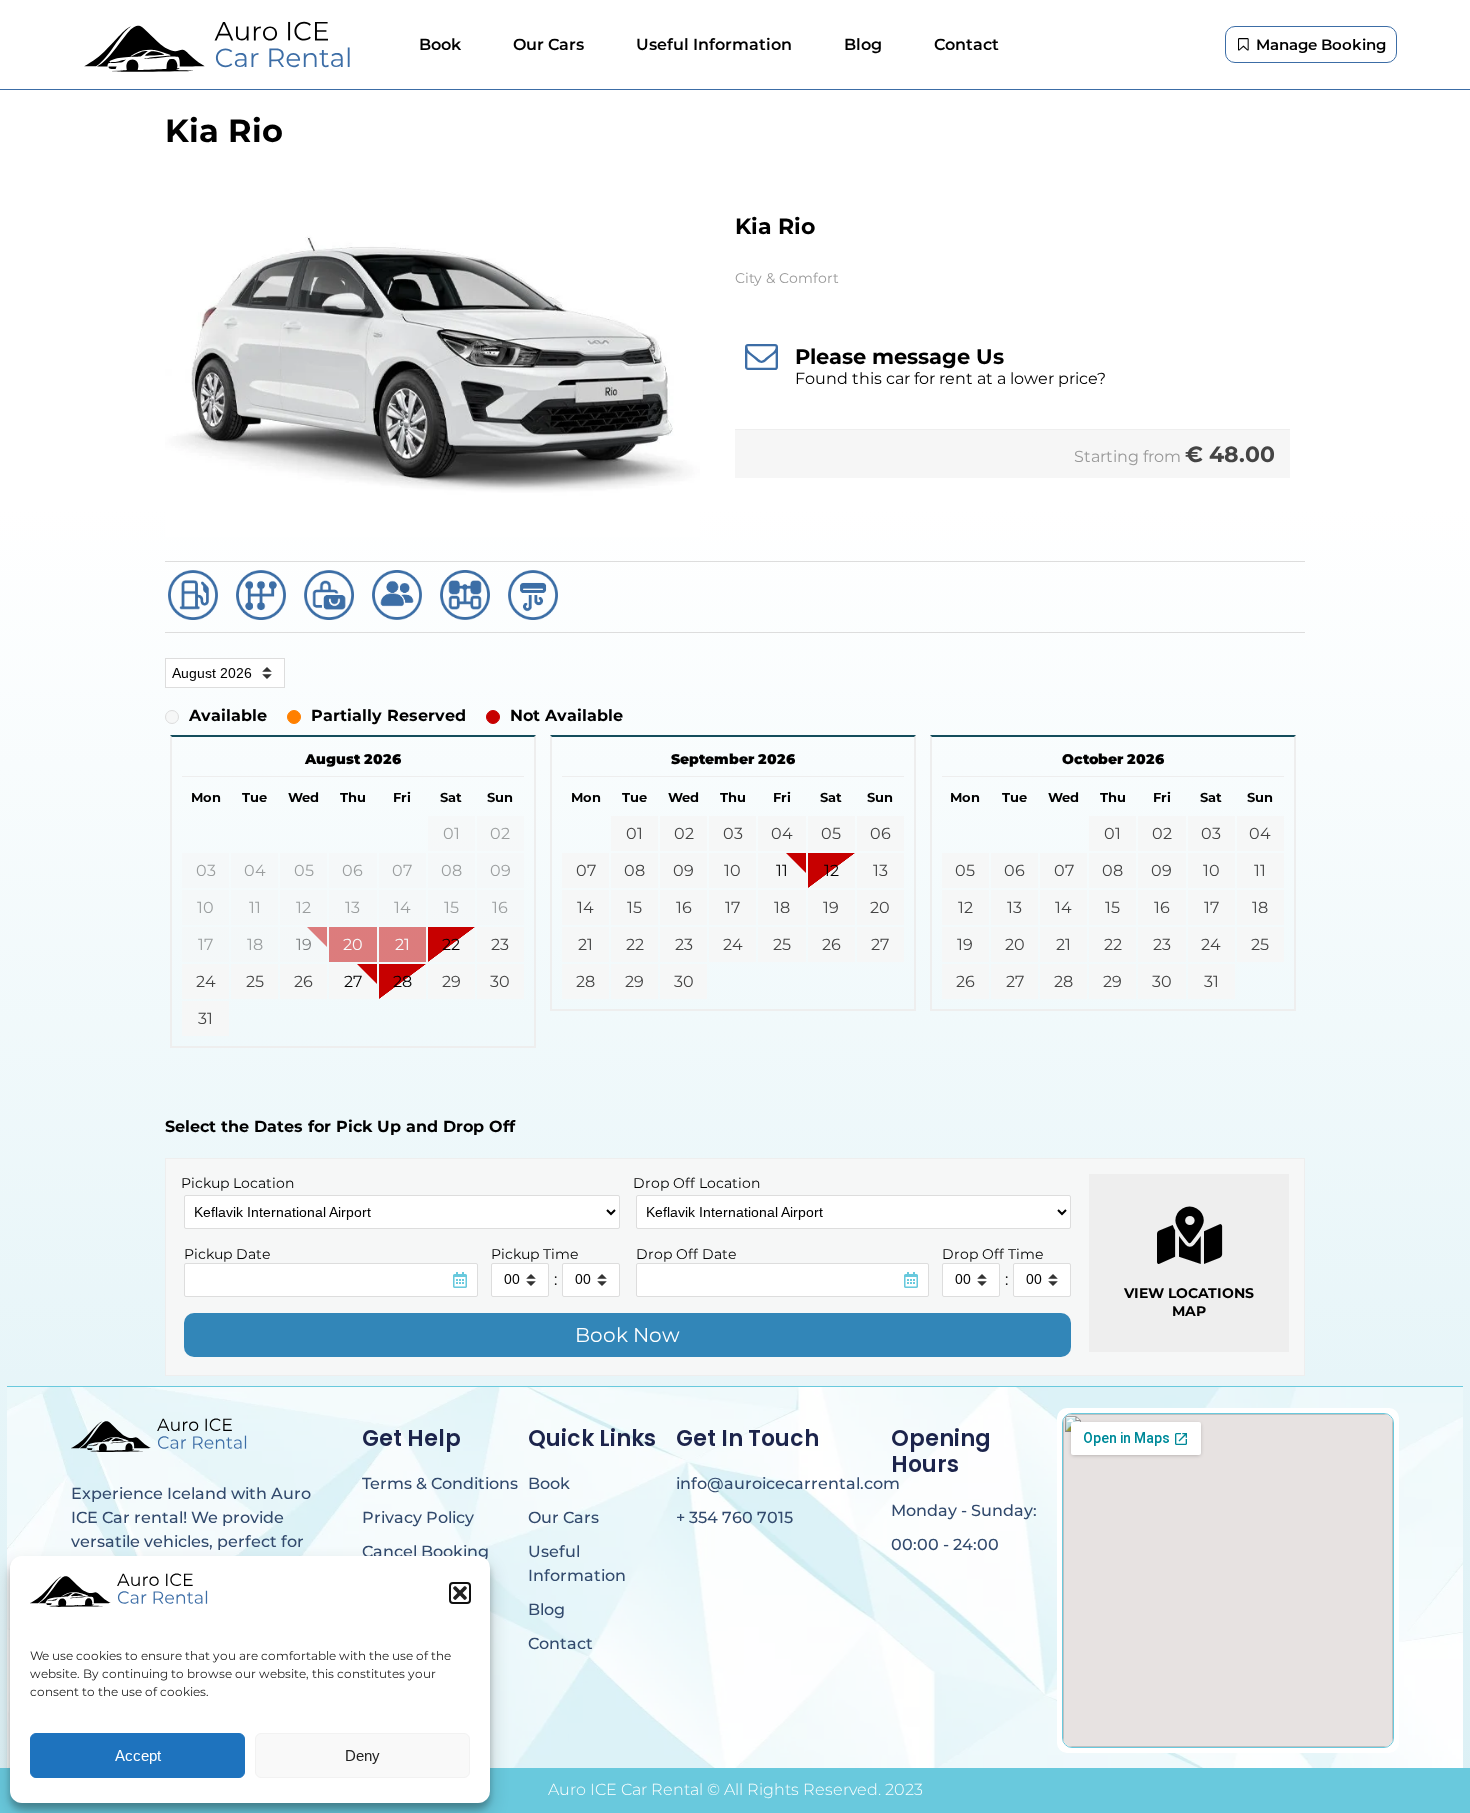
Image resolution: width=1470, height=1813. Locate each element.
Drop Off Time (992, 1254)
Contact (966, 44)
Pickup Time (534, 1254)
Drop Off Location (696, 1183)
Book (440, 44)
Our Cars (548, 44)
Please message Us (899, 356)
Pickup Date (227, 1254)
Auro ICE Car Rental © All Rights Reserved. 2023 (735, 1789)
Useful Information (714, 44)
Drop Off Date (686, 1254)
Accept (138, 1755)
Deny (362, 1755)
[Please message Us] (761, 355)
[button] (460, 1593)
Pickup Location (237, 1183)
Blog (863, 44)
